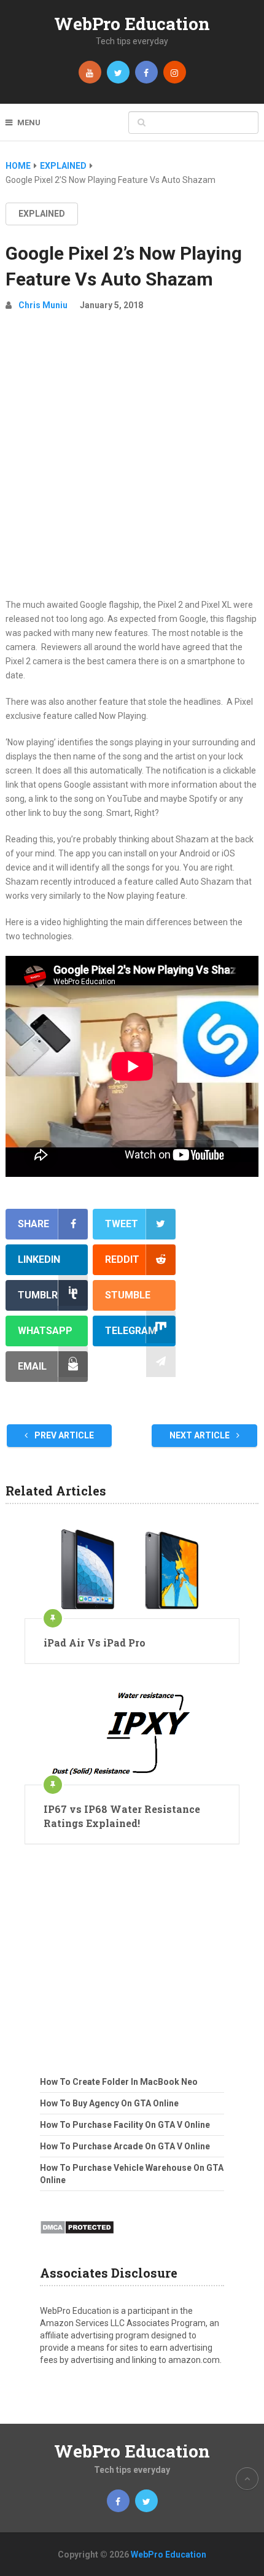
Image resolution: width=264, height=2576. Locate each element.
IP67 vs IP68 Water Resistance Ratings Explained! (122, 1816)
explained (42, 214)
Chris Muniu (43, 305)
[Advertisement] (132, 460)
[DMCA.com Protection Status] (77, 2238)
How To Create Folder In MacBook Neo (119, 2082)
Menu (29, 122)
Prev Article (63, 1435)
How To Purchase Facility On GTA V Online (125, 2125)
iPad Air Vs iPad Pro (95, 1643)
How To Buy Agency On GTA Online (109, 2103)
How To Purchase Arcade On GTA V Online (125, 2146)
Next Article (200, 1435)
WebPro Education (132, 24)
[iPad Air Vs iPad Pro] (132, 1570)
